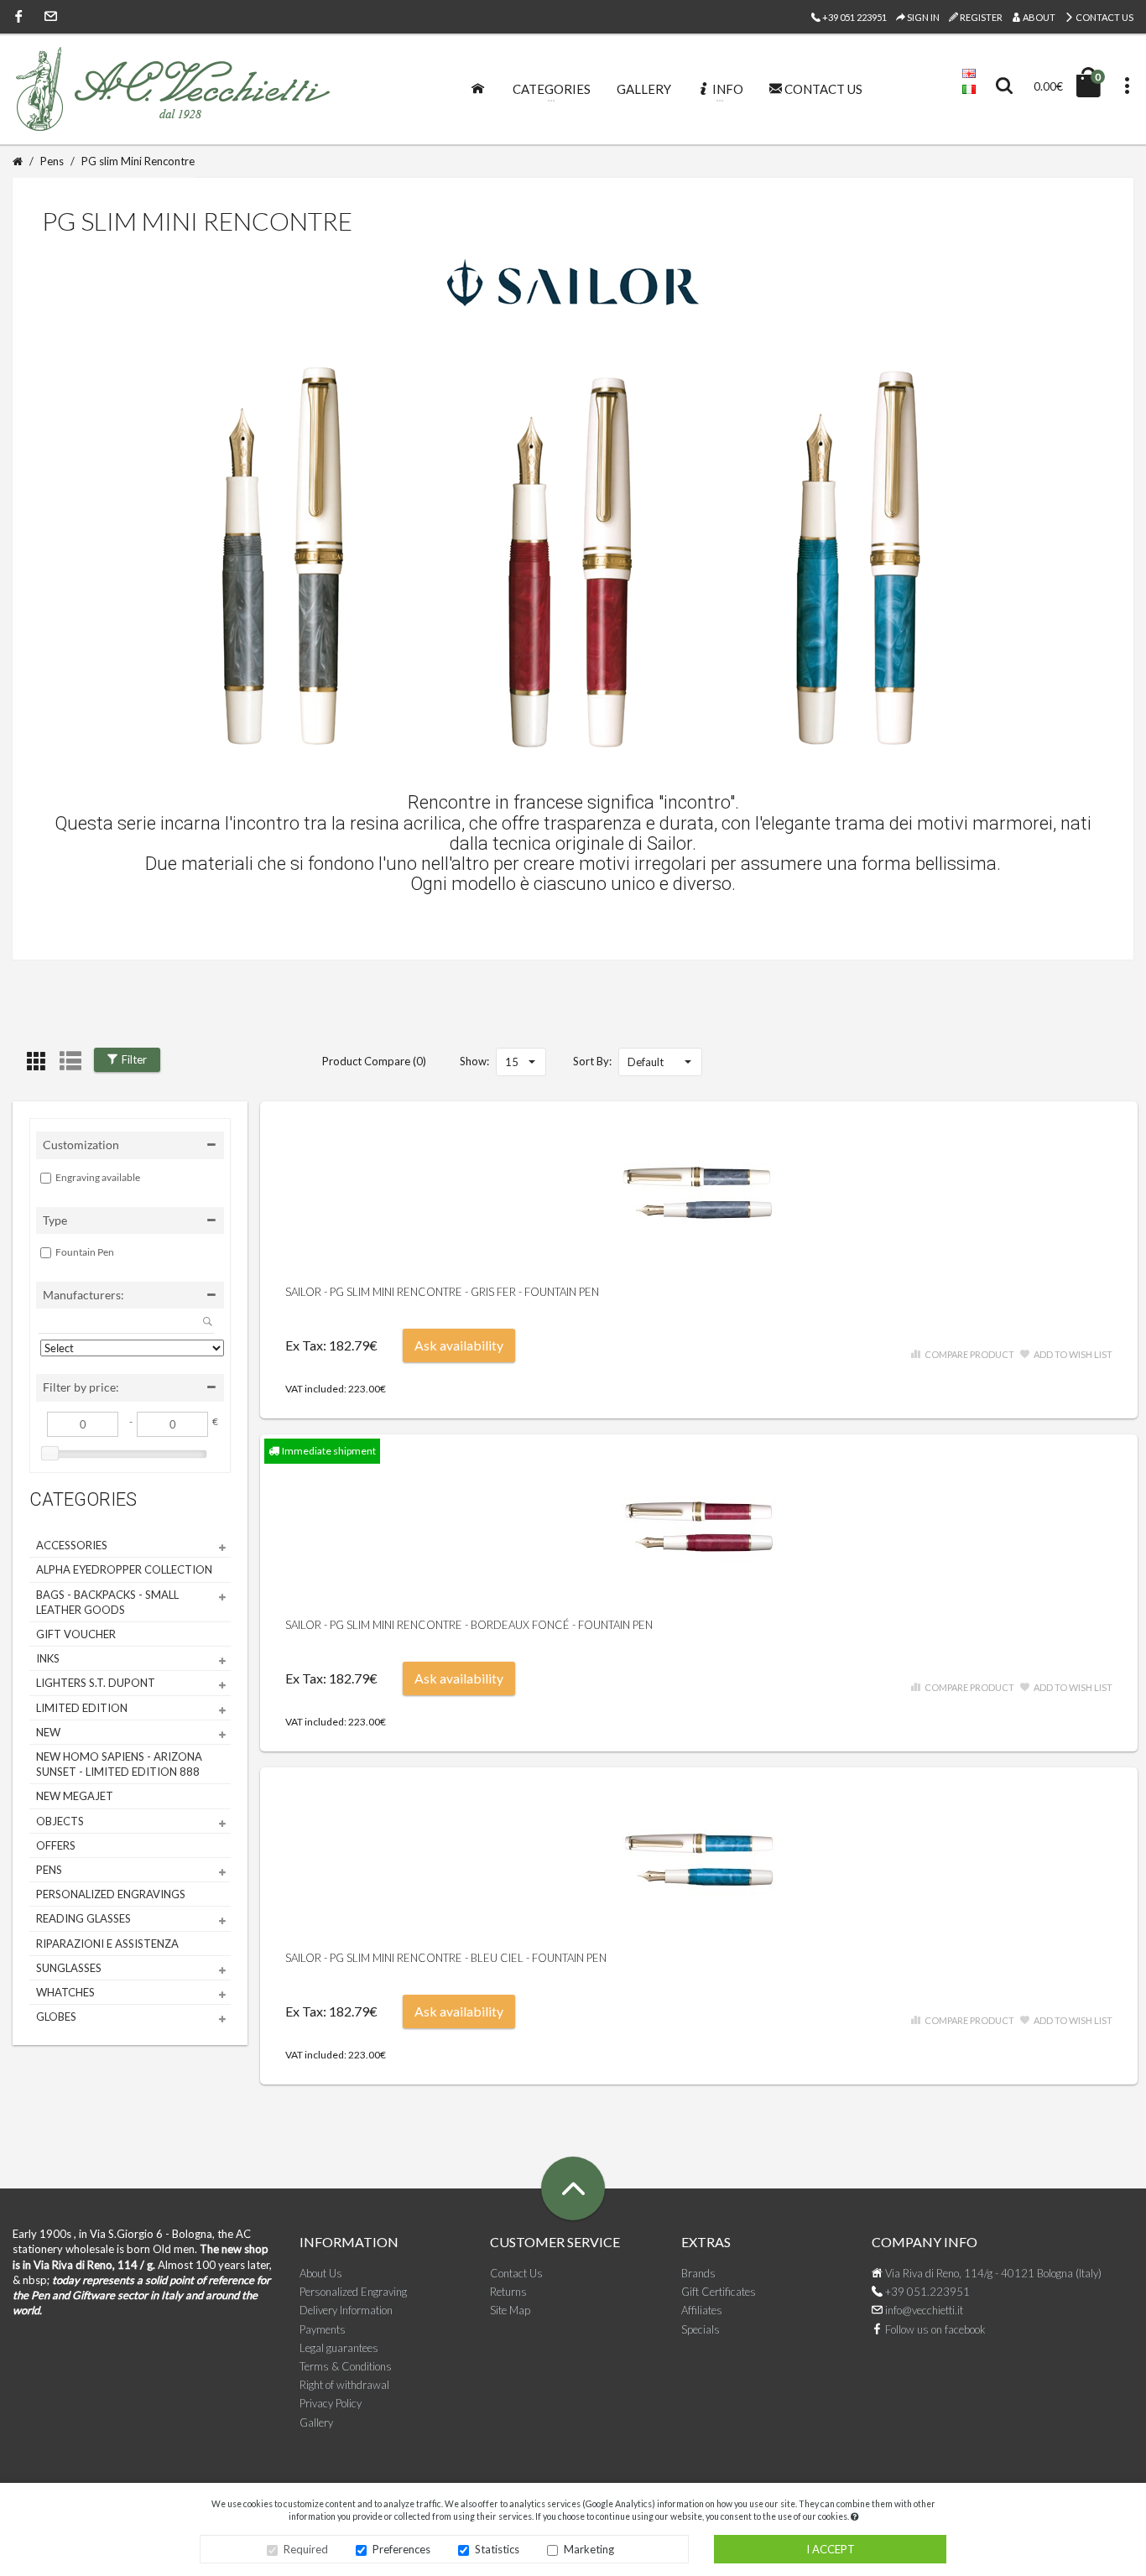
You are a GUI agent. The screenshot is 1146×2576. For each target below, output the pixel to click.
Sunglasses (69, 1968)
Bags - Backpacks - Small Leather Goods (107, 1602)
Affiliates (702, 2310)
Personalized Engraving (353, 2292)
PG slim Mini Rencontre (138, 161)
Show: (474, 1061)
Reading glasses (83, 1918)
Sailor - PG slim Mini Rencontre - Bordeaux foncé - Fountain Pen (469, 1625)
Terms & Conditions (346, 2366)
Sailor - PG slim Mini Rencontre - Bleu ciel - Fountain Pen (446, 1958)
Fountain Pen (85, 1252)
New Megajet (75, 1796)
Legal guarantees (339, 2348)
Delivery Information (346, 2310)
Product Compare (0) (374, 1061)
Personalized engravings (111, 1894)
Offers (56, 1845)
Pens (52, 161)
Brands (698, 2273)
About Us (321, 2273)
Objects (60, 1821)
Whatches (65, 1992)
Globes (56, 2017)
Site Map (510, 2310)
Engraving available (98, 1177)
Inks (48, 1658)
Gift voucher (76, 1634)
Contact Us (1104, 17)
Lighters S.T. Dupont (96, 1683)
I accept (831, 2549)
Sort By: (592, 1061)
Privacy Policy (331, 2403)
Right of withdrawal (344, 2385)
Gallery (316, 2422)
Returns (508, 2292)
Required (306, 2549)
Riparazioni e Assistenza (107, 1944)
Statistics (497, 2549)
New (48, 1732)
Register (980, 17)
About (1038, 17)
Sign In (922, 17)
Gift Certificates (719, 2292)
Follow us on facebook (934, 2329)
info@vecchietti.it (923, 2310)
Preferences (401, 2549)
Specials (701, 2329)
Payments (323, 2329)
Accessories (72, 1545)
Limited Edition (82, 1708)
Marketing (589, 2549)
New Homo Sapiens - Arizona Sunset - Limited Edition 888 (119, 1764)
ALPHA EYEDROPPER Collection (124, 1569)
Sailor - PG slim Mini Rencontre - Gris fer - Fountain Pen (442, 1292)
